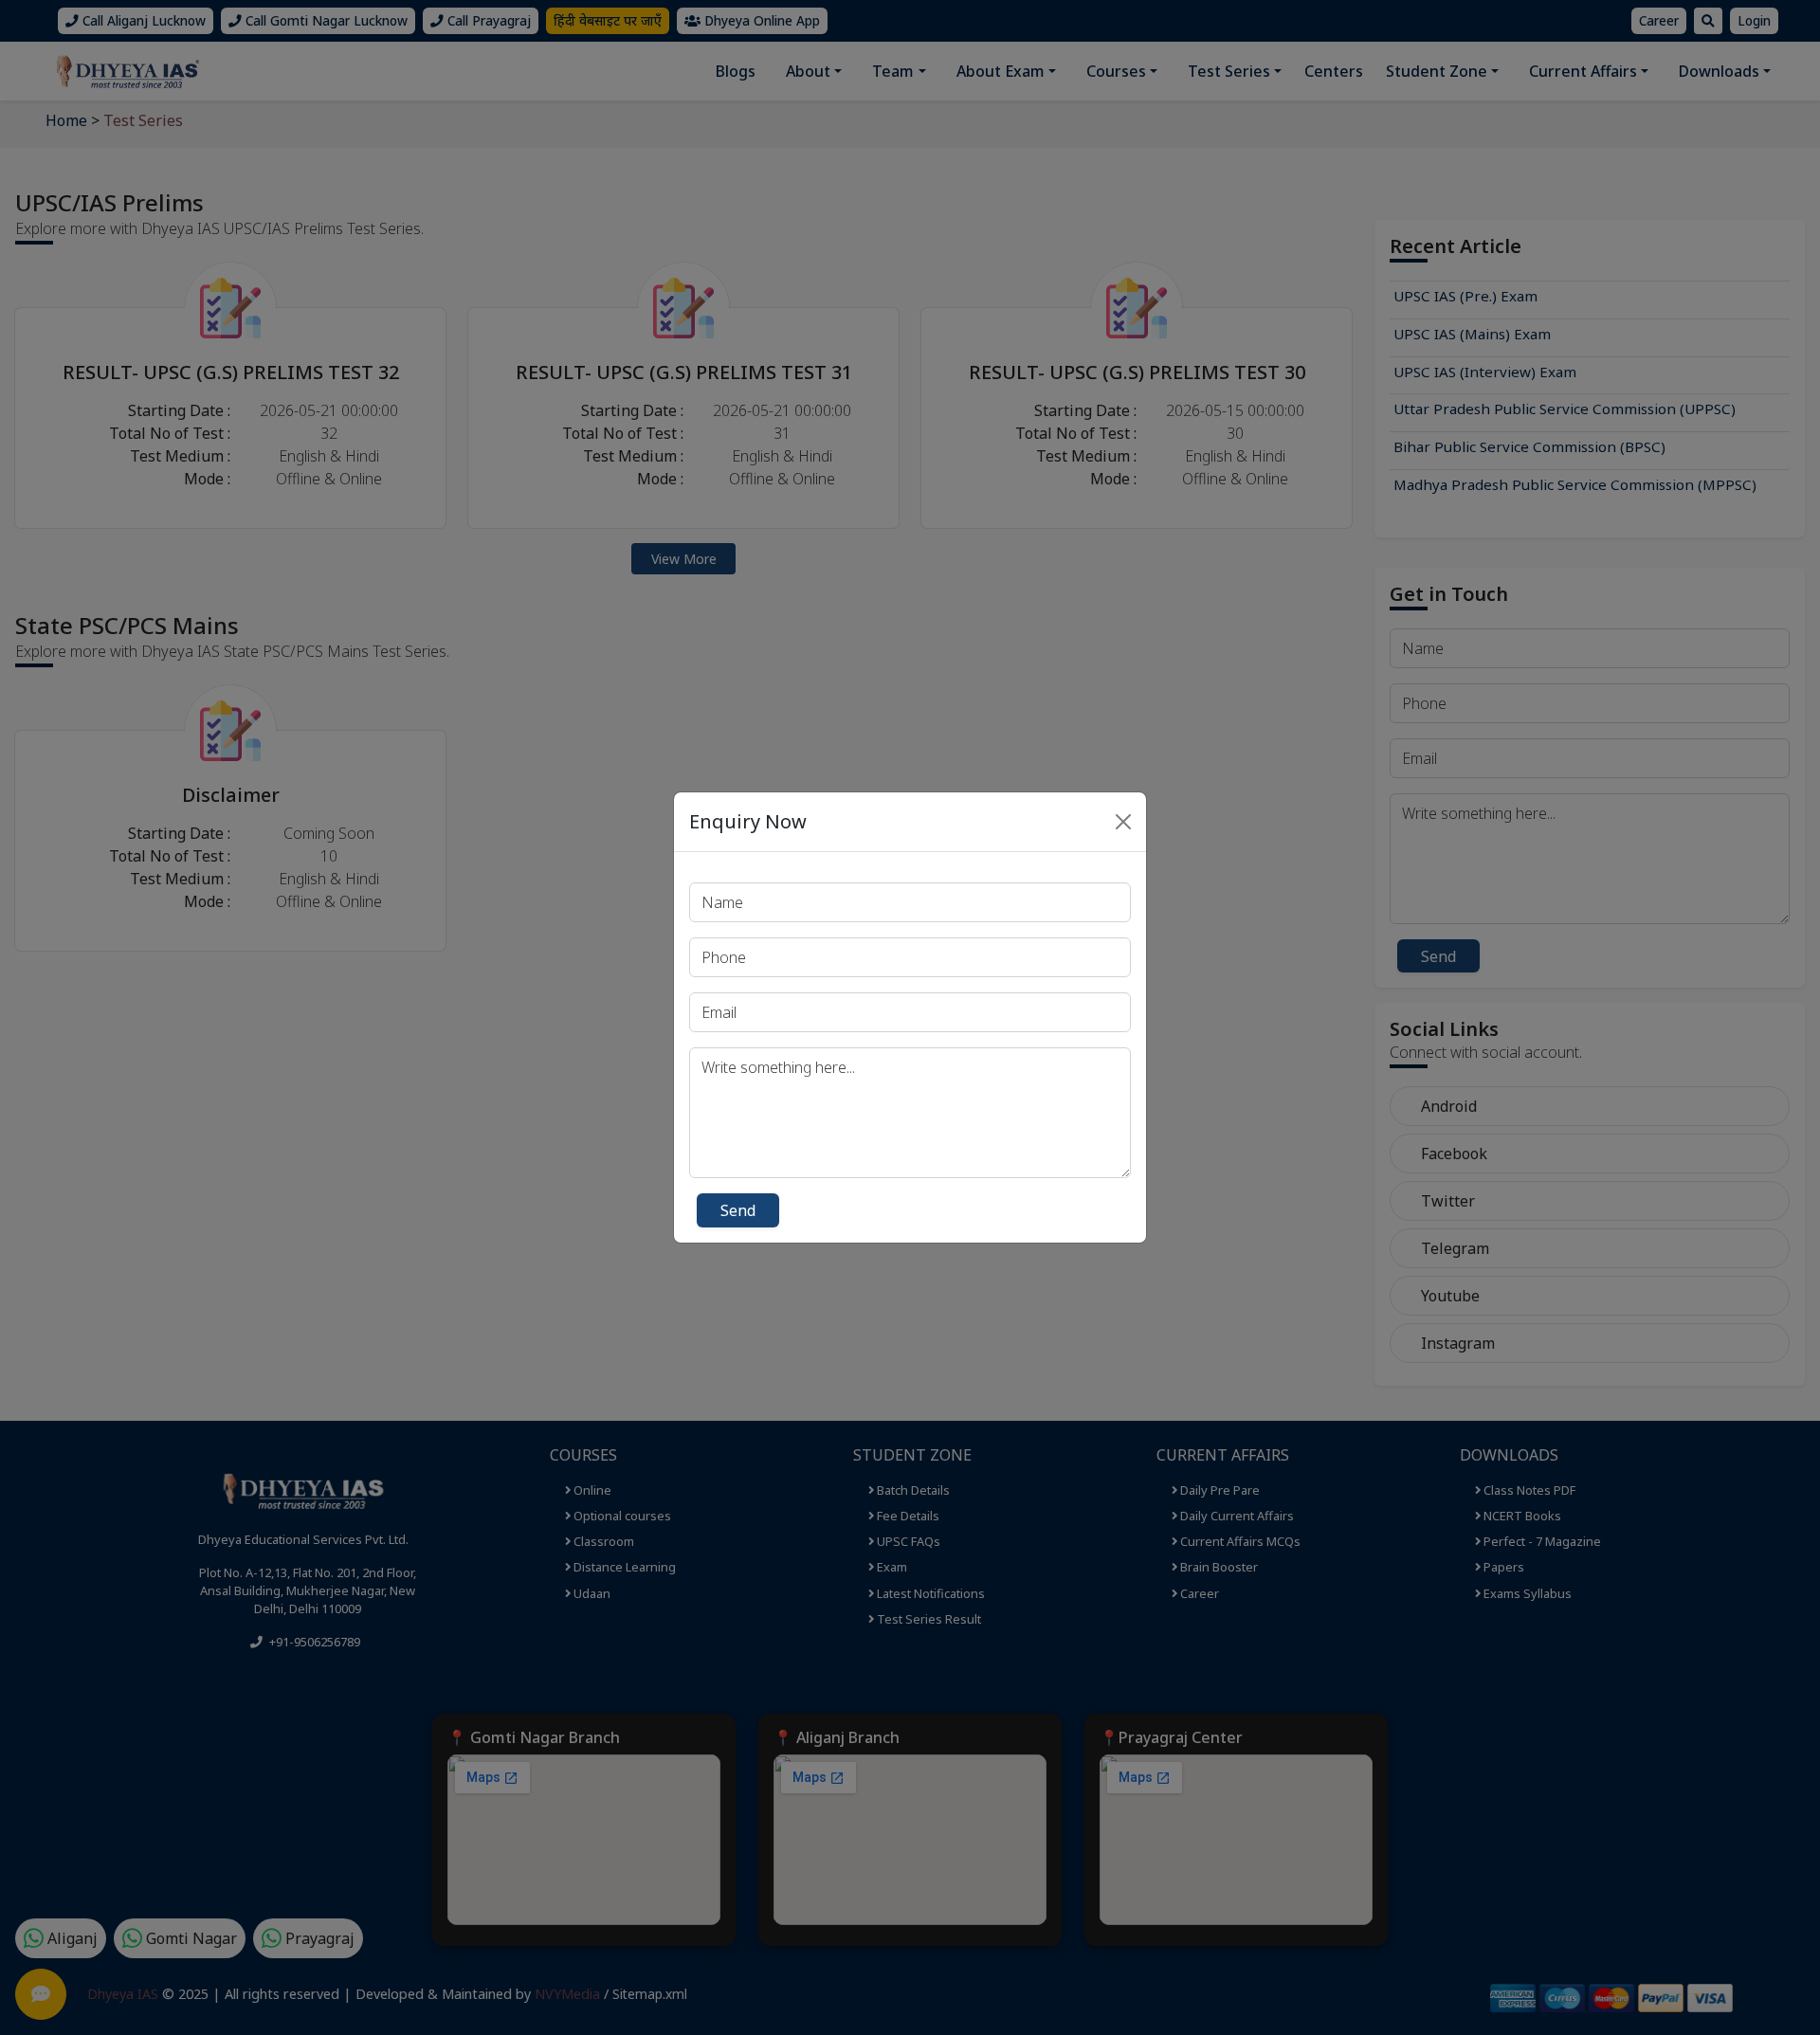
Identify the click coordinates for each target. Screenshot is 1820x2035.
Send (738, 1210)
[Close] (1123, 822)
